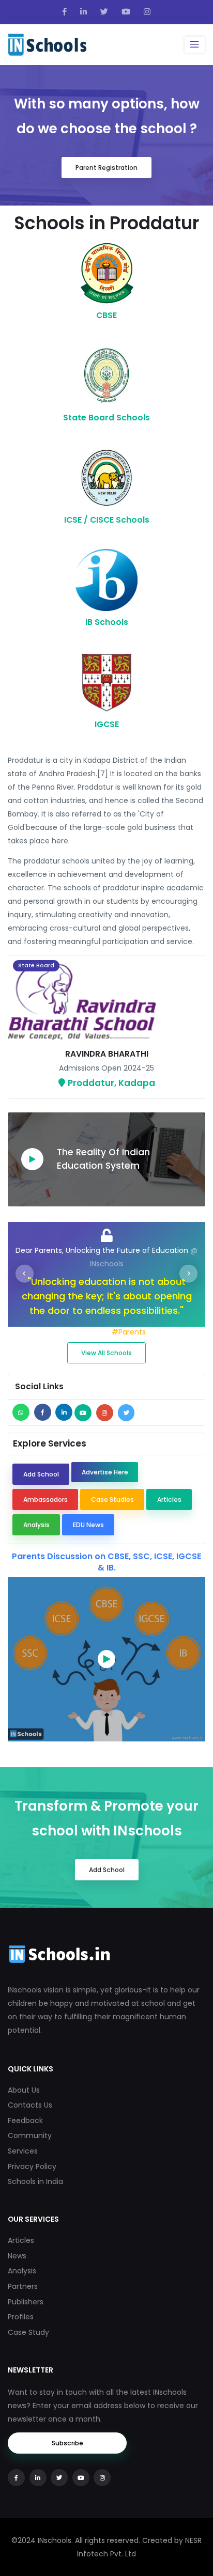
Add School (41, 1474)
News (17, 2256)
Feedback (25, 2121)
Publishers (26, 2302)
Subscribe (67, 2443)
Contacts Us (30, 2105)
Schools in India (35, 2181)
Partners (23, 2286)
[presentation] (25, 1274)
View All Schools (106, 1353)
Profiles (21, 2317)
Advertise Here (105, 1472)
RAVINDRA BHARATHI (107, 1054)
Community (30, 2135)
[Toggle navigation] (195, 44)
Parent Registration (106, 168)
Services (23, 2151)
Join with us (89, 1332)
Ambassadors (45, 1499)
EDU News (88, 1525)
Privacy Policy (32, 2166)
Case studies (112, 1499)
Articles (169, 1499)
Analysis (36, 1525)
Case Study (28, 2332)
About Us (24, 2090)
